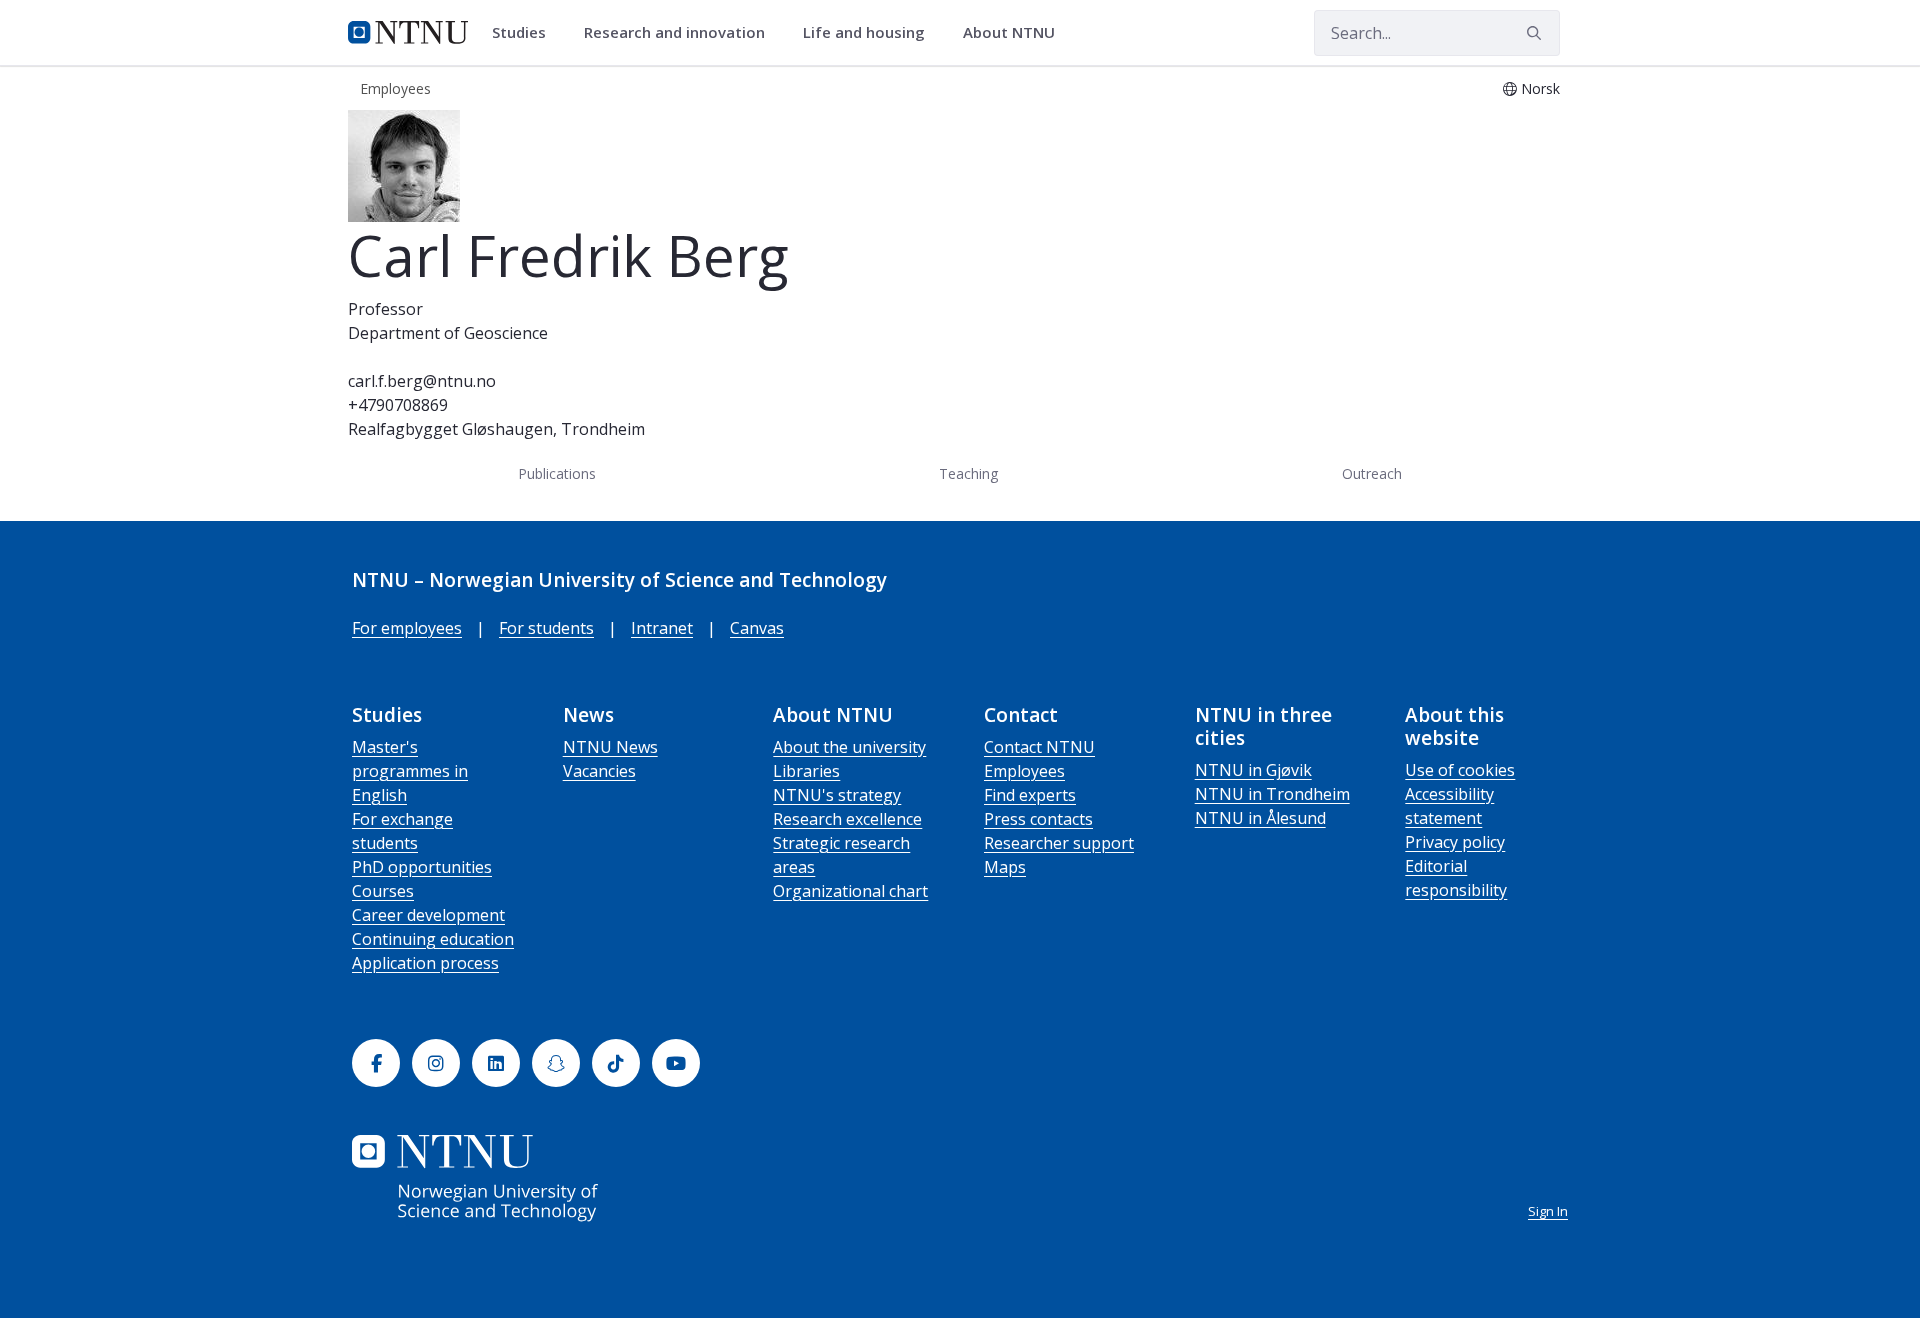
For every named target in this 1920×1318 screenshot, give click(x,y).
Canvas (757, 628)
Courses (383, 891)
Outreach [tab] (1372, 473)
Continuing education (433, 939)
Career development (428, 915)
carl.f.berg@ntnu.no (422, 381)
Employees (1024, 771)
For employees (407, 628)
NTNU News (610, 747)
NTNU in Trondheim (1272, 794)
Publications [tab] (557, 473)
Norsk (1540, 88)
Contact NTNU (1039, 747)
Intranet (662, 628)
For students (546, 628)
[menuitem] (526, 33)
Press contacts (1038, 819)
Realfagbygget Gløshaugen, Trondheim (496, 429)
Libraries (806, 771)
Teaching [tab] (968, 473)
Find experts (1030, 795)
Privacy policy (1455, 842)
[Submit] (1537, 33)
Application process (425, 963)
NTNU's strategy (837, 795)
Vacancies (599, 771)
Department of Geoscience (448, 333)
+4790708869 (398, 405)
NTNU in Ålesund (1260, 818)
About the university (849, 747)
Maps (1005, 867)
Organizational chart (850, 891)
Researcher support (1059, 843)
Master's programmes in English (410, 771)
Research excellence (847, 819)
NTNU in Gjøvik (1253, 770)
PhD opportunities (422, 867)
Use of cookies (1460, 770)
